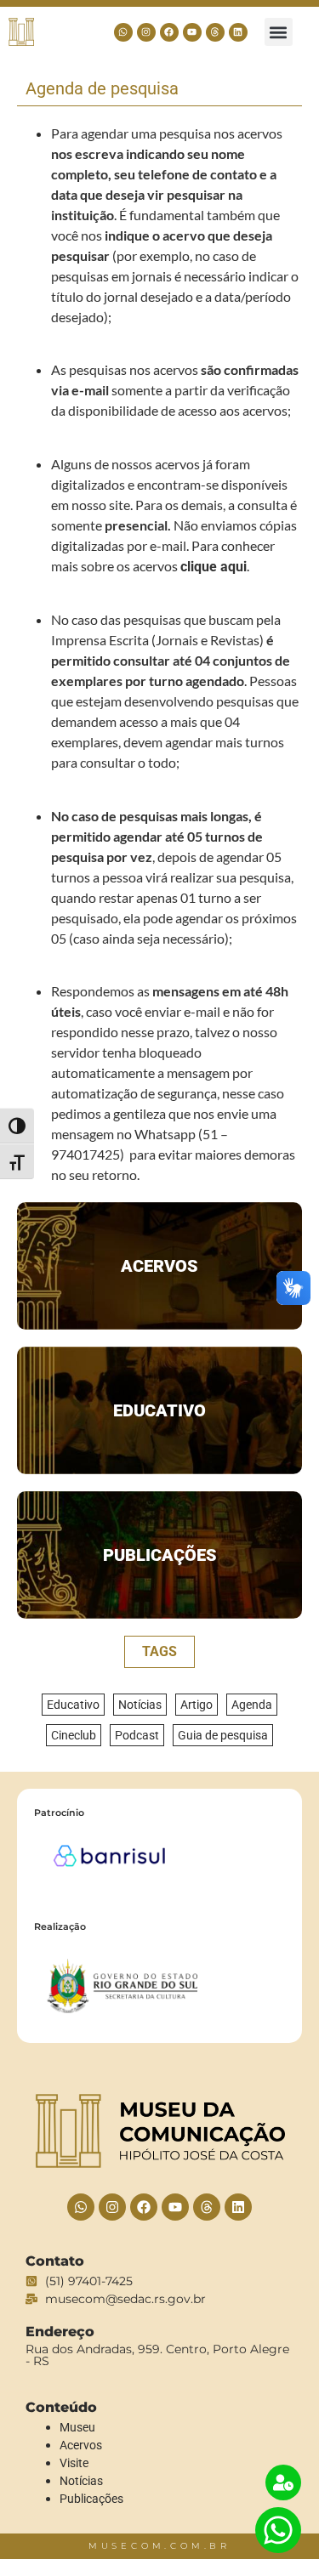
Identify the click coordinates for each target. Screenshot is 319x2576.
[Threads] (215, 32)
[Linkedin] (238, 32)
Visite (74, 2463)
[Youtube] (192, 32)
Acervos (159, 1266)
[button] (279, 32)
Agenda (252, 1705)
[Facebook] (169, 32)
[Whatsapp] (123, 32)
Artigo (197, 1705)
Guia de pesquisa (223, 1735)
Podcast (137, 1735)
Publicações (160, 1555)
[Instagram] (146, 32)
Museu (77, 2427)
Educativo (159, 1410)
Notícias (140, 1705)
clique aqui (214, 567)
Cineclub (74, 1735)
